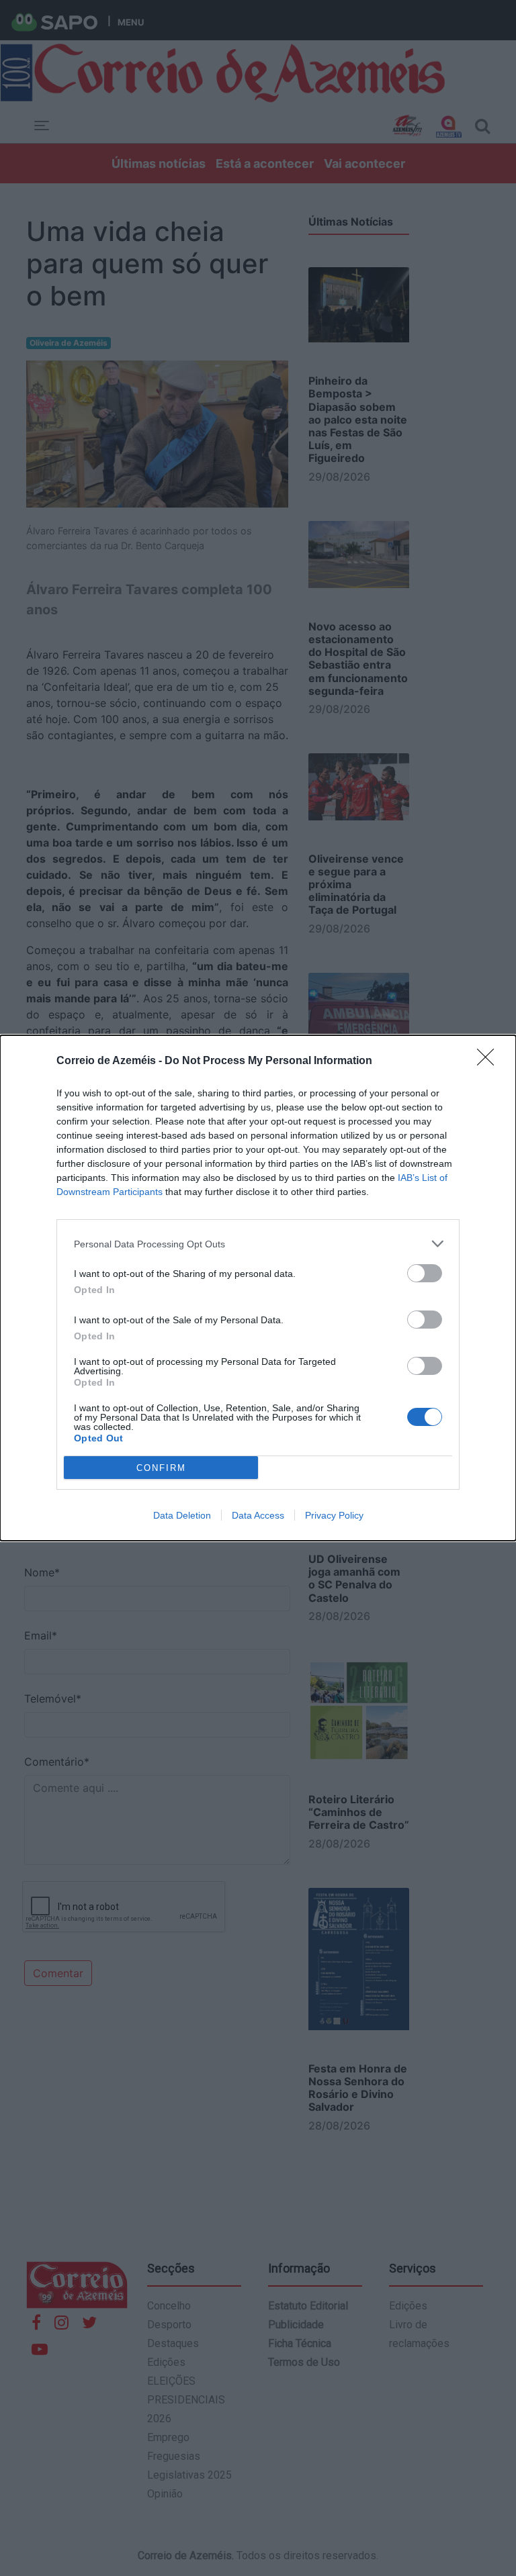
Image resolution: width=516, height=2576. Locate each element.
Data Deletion (182, 1515)
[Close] (490, 1061)
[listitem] (258, 1244)
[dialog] (258, 1288)
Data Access (258, 1515)
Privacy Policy (334, 1515)
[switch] (425, 1273)
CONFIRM (161, 1468)
